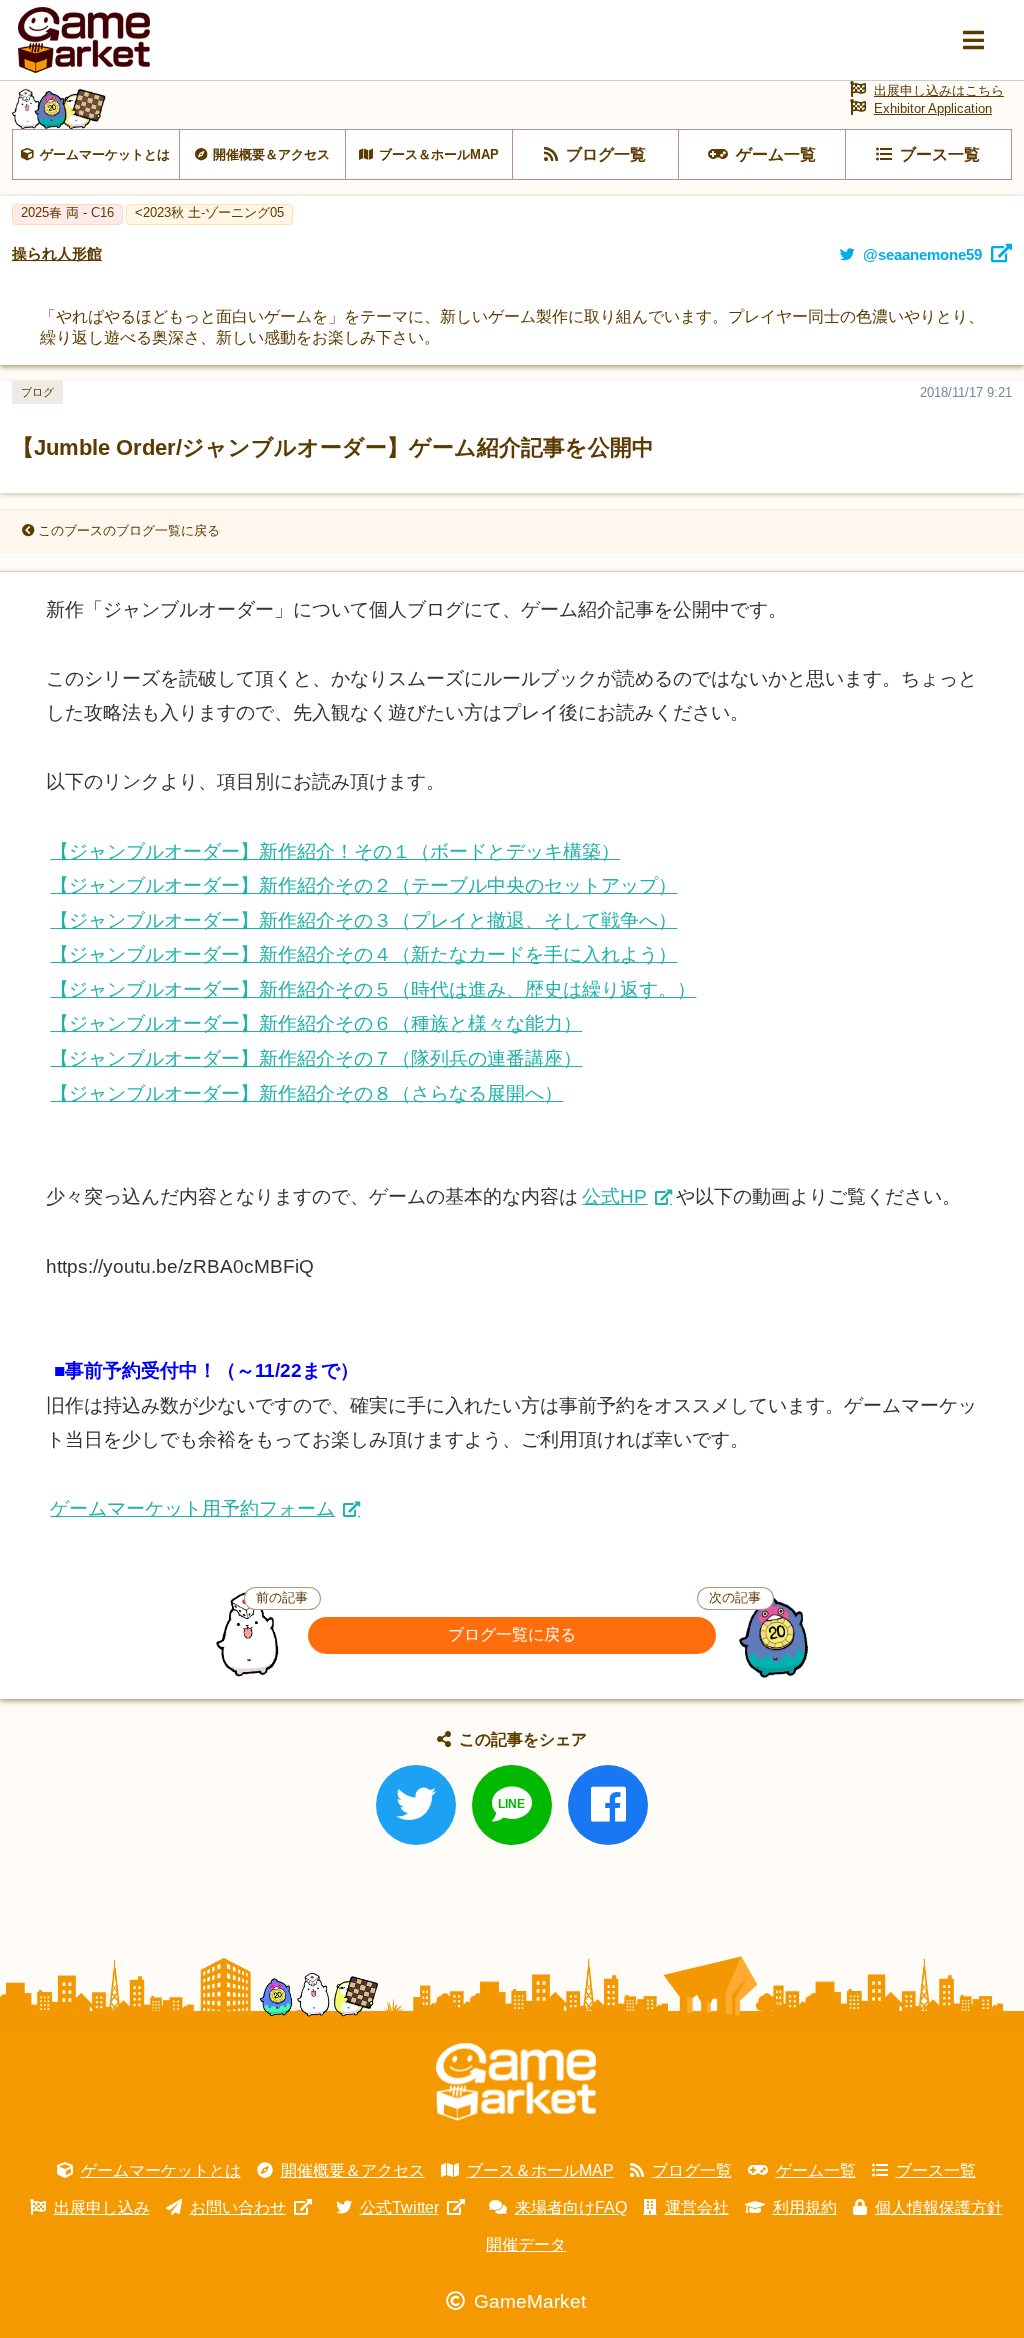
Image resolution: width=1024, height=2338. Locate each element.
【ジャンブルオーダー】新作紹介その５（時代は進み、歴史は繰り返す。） (373, 989)
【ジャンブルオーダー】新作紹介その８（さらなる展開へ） (306, 1093)
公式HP (614, 1196)
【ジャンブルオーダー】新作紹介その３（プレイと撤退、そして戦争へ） (363, 920)
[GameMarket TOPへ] (516, 2082)
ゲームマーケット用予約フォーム (192, 1508)
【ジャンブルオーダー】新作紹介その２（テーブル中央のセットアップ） (363, 885)
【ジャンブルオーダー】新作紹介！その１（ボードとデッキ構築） (335, 851)
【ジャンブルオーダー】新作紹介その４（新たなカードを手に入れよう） (363, 954)
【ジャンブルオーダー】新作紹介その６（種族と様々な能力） (316, 1023)
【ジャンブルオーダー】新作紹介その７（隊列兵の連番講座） (316, 1058)
